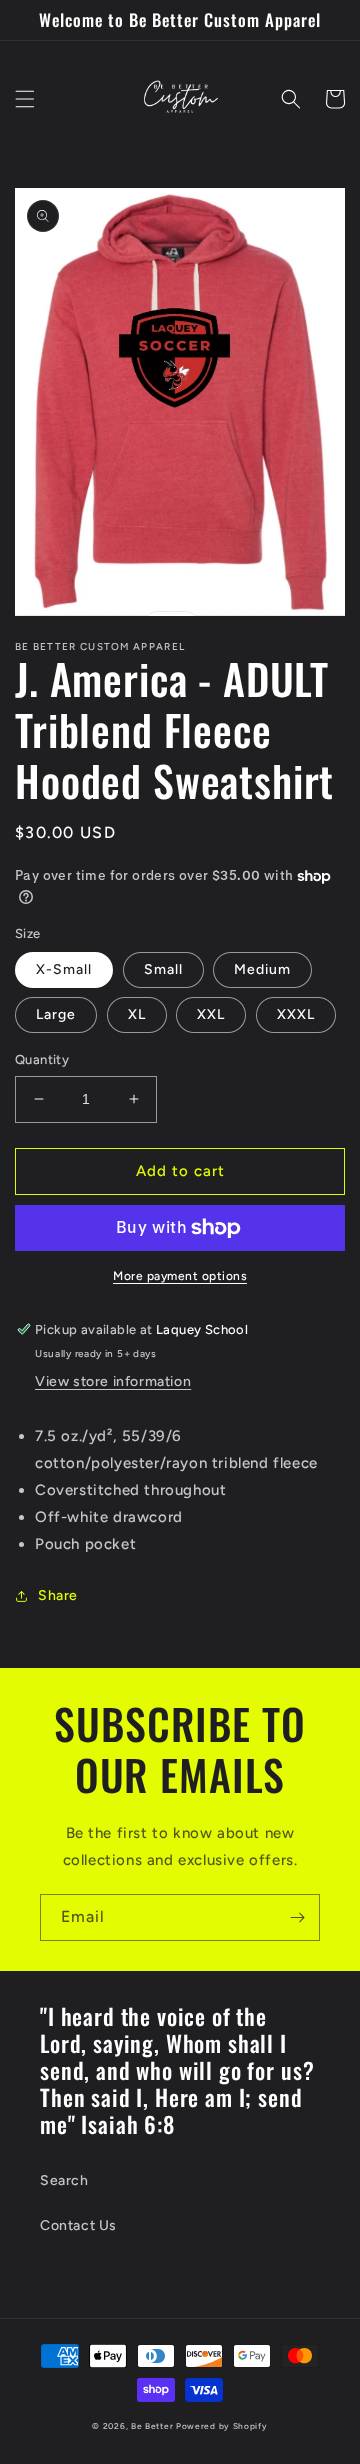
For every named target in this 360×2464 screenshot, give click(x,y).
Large (56, 1014)
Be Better (152, 2426)
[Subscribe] (297, 1917)
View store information (113, 1381)
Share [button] (58, 1595)
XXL (211, 1014)
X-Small (64, 969)
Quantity (42, 1059)
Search (64, 2180)
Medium (262, 969)
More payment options (180, 1276)
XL (137, 1014)
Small (163, 969)
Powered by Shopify (222, 2426)
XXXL (296, 1014)
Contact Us (78, 2225)
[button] (25, 99)
